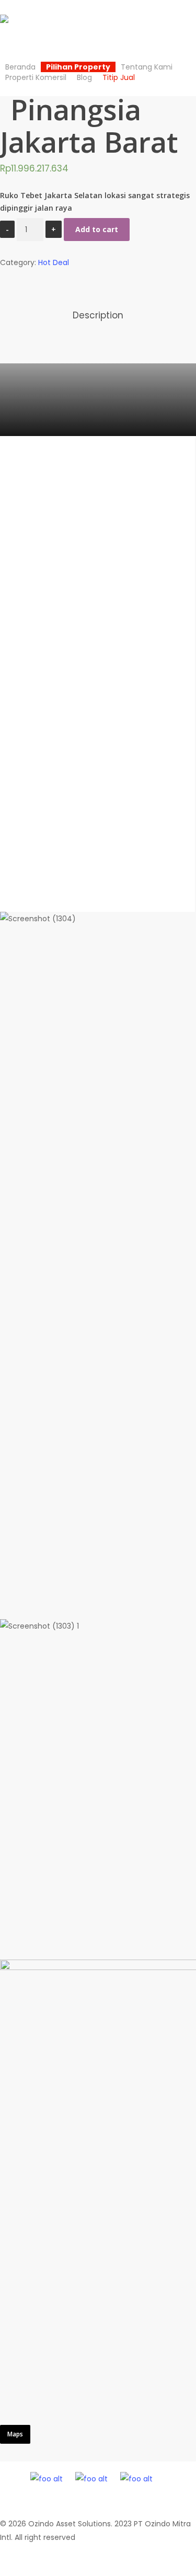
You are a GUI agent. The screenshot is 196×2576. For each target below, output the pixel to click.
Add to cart (97, 229)
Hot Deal (54, 262)
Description (98, 315)
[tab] (98, 316)
